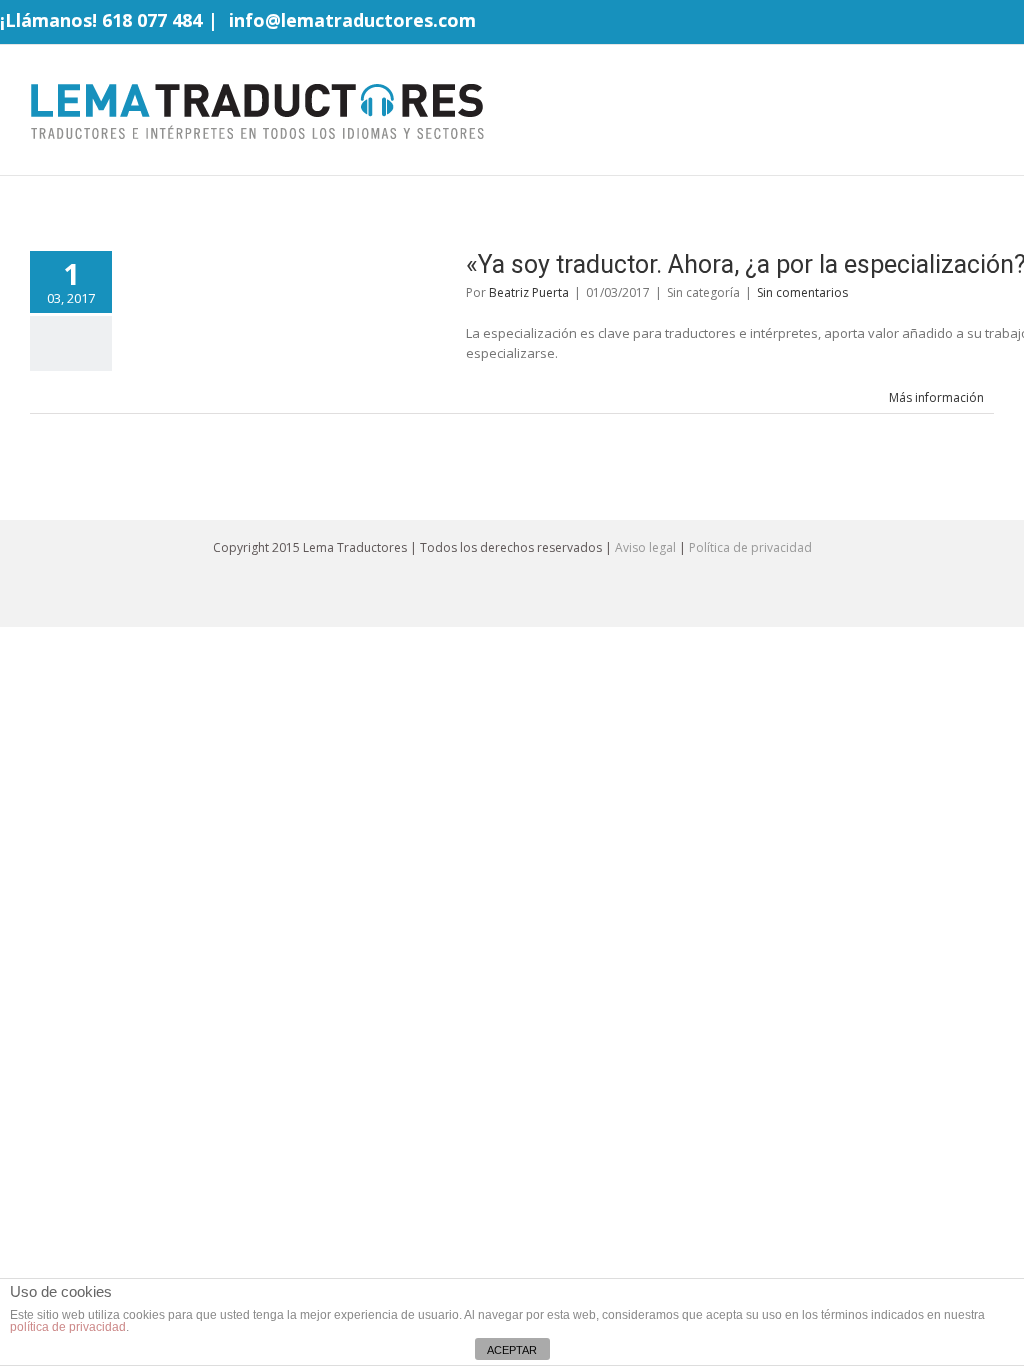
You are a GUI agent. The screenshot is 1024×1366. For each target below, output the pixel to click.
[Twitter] (954, 23)
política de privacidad (68, 1327)
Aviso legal (645, 547)
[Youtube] (986, 23)
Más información (936, 397)
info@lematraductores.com (352, 20)
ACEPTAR (512, 1350)
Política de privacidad (750, 547)
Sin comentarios (802, 292)
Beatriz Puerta (529, 292)
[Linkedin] (1018, 23)
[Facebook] (922, 23)
